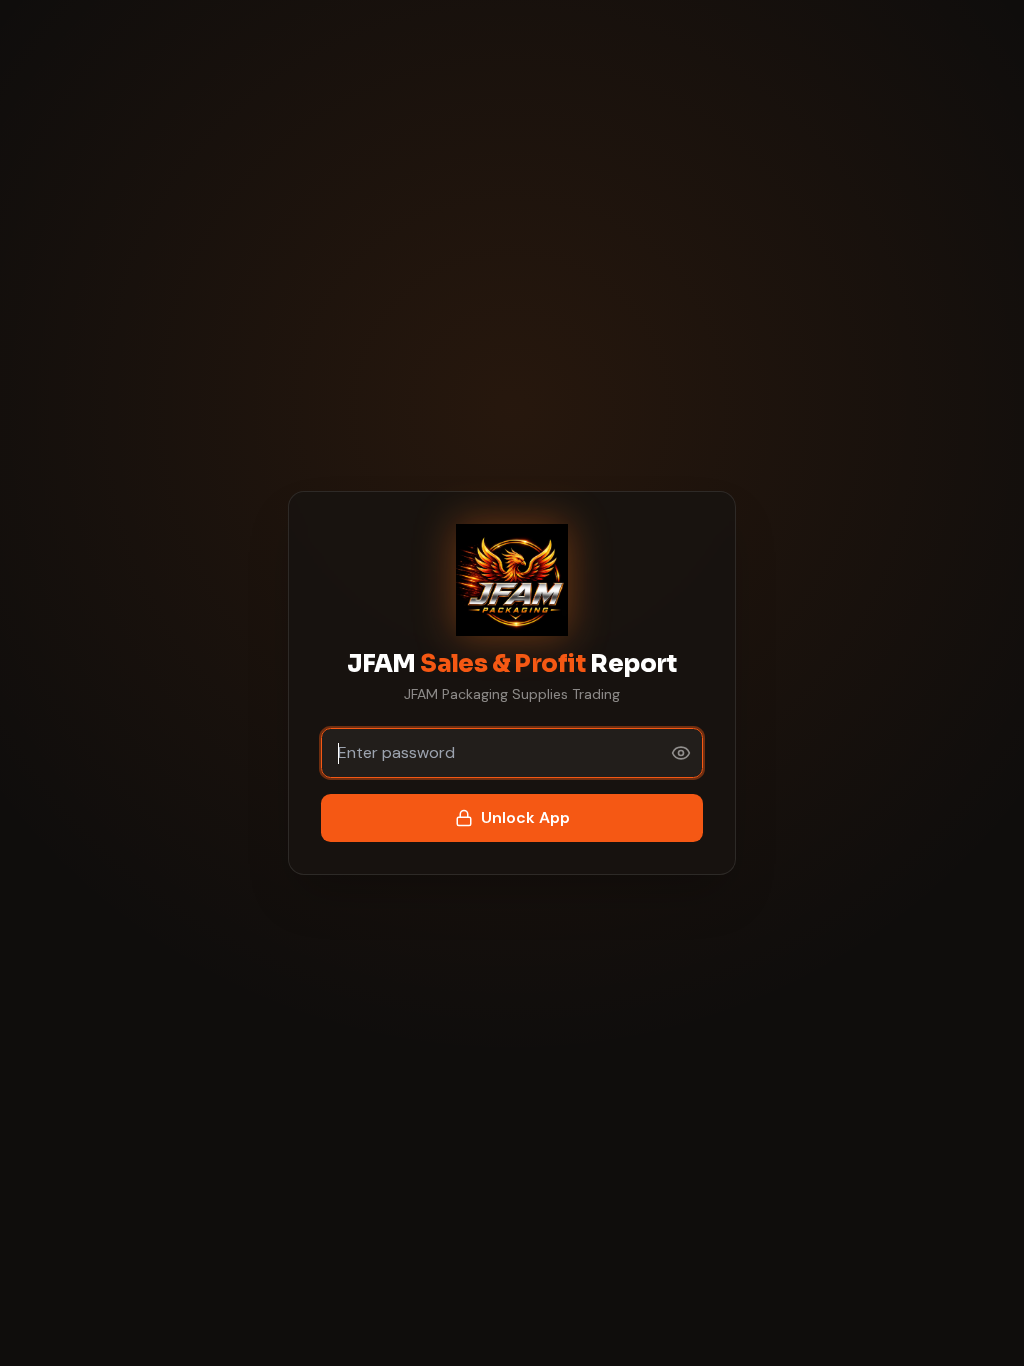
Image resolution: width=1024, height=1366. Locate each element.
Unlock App (525, 817)
